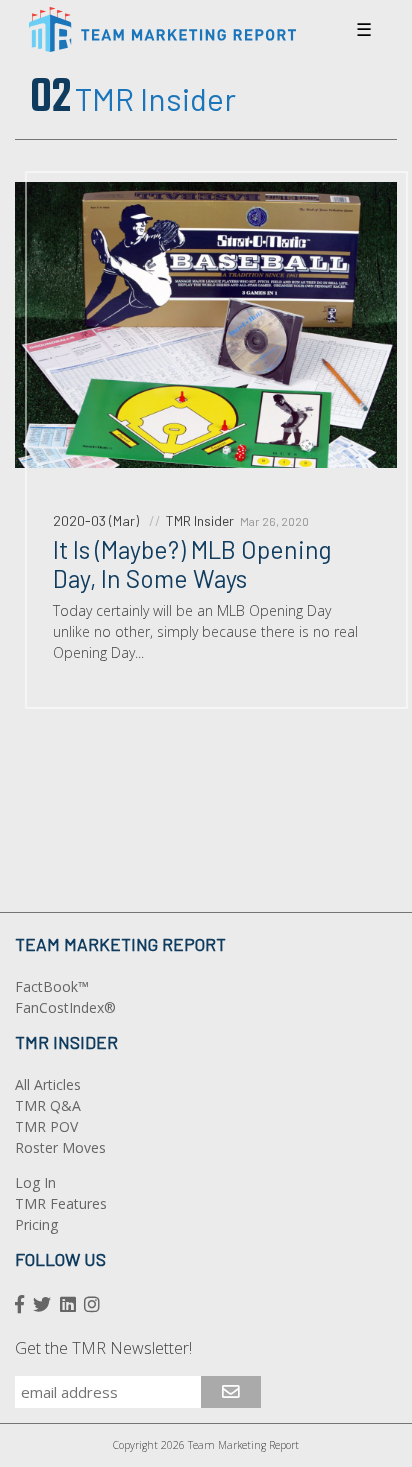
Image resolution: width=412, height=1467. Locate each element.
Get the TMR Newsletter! (103, 1348)
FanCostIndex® (65, 1007)
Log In (35, 1182)
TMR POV (46, 1126)
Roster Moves (60, 1147)
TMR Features (61, 1203)
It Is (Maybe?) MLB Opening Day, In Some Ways (192, 563)
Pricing (36, 1224)
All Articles (48, 1084)
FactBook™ (52, 986)
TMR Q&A (48, 1105)
